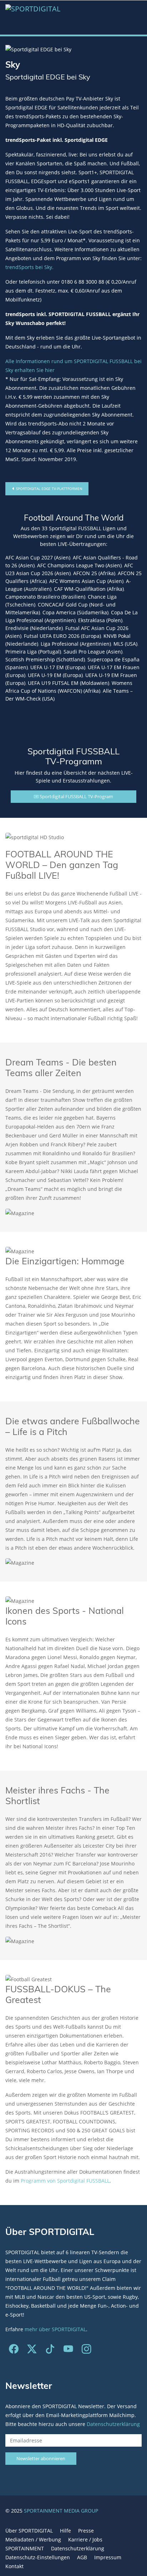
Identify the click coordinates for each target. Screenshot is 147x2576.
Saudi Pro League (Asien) (93, 652)
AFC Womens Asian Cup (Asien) (86, 581)
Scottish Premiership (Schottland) (45, 659)
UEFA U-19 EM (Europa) (55, 675)
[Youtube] (68, 2351)
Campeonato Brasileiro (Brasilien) (45, 597)
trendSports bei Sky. (29, 267)
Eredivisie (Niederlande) (34, 628)
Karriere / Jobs (85, 2539)
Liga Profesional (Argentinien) (76, 644)
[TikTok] (50, 2351)
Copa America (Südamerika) (75, 612)
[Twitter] (32, 2351)
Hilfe (65, 2531)
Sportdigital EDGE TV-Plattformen (49, 489)
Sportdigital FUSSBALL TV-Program (76, 796)
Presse (86, 2531)
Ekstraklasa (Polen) (100, 620)
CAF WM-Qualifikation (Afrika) (89, 589)
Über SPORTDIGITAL (29, 2531)
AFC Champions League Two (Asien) (79, 565)
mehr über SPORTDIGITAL (55, 2329)
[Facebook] (14, 2351)
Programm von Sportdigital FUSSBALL (65, 2181)
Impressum (108, 2557)
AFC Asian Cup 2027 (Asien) (38, 557)
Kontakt (14, 2566)
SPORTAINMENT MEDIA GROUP (61, 2511)
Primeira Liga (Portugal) (33, 652)
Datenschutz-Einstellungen (38, 2557)
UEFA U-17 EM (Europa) (58, 667)
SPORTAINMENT (25, 2548)
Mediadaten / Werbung (33, 2539)
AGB (82, 2557)
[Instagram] (87, 2351)
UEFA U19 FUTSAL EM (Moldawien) (69, 683)
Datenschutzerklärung (113, 2424)
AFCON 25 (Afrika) (94, 573)
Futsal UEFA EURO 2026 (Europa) (62, 636)
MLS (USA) (125, 644)
